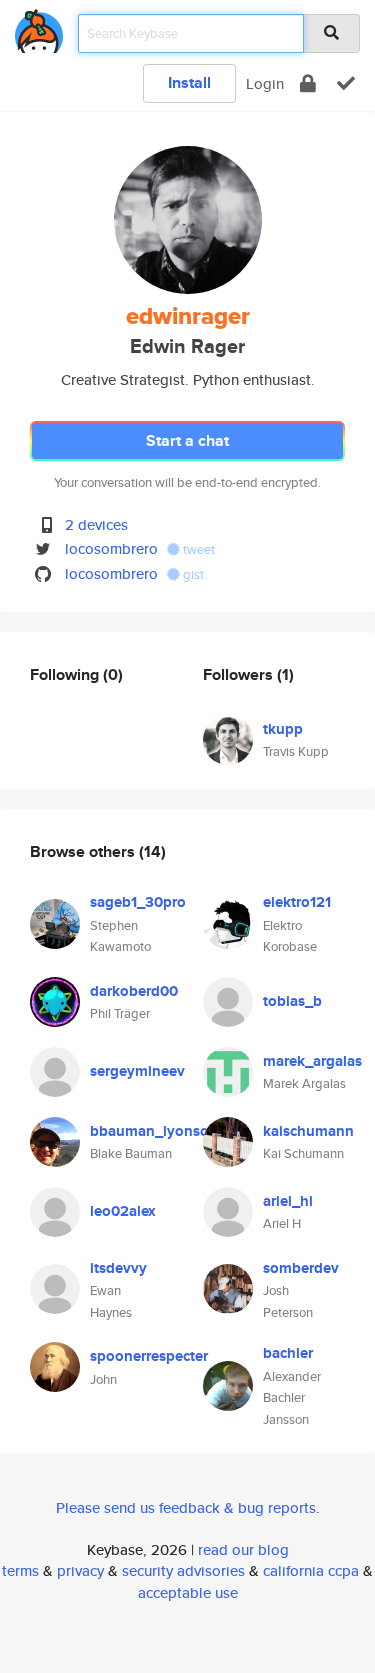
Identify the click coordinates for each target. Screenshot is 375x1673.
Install (189, 82)
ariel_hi (288, 1201)
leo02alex (123, 1211)
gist (192, 574)
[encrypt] (308, 83)
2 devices (96, 524)
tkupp (283, 729)
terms (20, 1570)
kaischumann (308, 1131)
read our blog (243, 1549)
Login (265, 83)
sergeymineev (137, 1071)
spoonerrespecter (149, 1356)
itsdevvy (118, 1268)
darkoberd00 (134, 991)
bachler (288, 1353)
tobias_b (292, 1001)
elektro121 (297, 902)
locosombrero (111, 548)
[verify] (346, 83)
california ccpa (311, 1570)
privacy (80, 1570)
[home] (39, 27)
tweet (197, 549)
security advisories (183, 1570)
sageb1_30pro (138, 902)
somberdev (301, 1268)
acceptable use (188, 1592)
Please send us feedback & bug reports (186, 1507)
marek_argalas (312, 1061)
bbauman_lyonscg (153, 1131)
